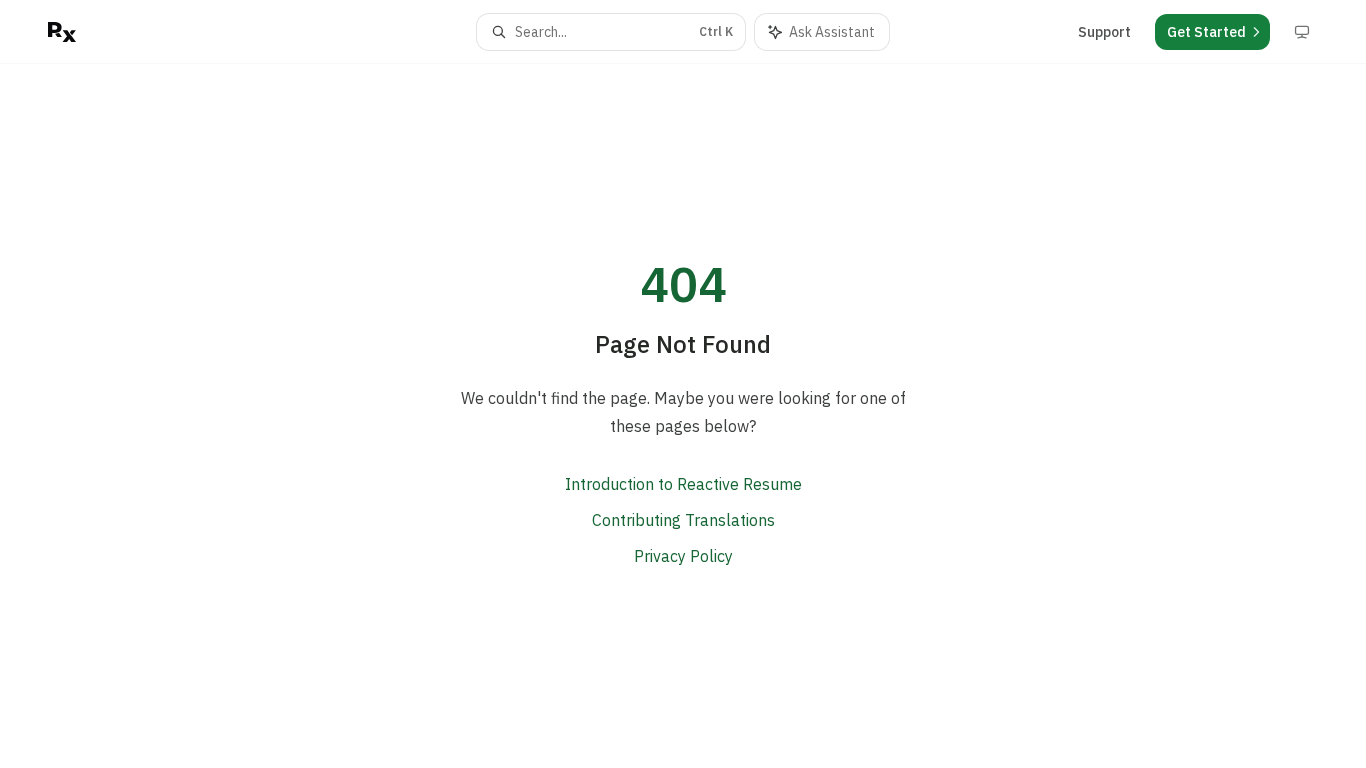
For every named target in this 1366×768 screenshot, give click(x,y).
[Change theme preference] (1302, 32)
